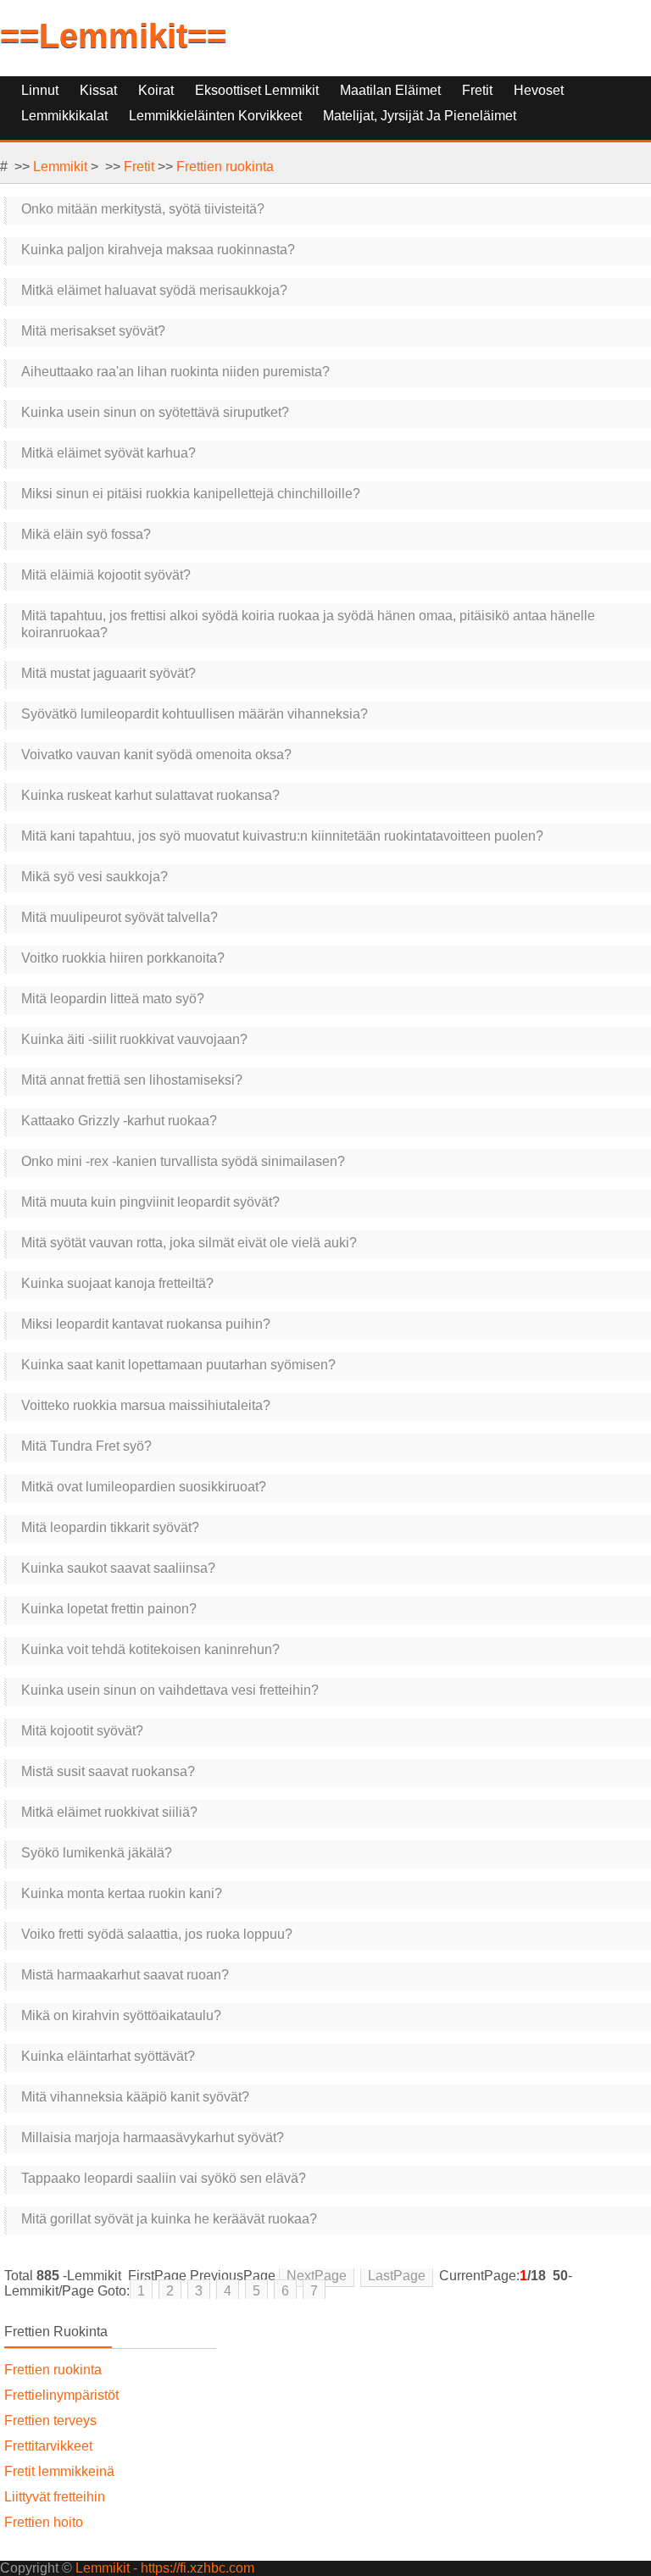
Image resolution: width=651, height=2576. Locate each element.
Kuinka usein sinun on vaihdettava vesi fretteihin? (170, 1690)
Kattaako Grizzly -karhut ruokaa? (119, 1121)
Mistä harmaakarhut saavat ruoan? (125, 1975)
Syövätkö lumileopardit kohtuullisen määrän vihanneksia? (195, 714)
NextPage (317, 2276)
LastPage (397, 2276)
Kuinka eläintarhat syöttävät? (108, 2056)
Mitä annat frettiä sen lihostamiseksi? (132, 1080)
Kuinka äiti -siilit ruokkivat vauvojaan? (134, 1039)
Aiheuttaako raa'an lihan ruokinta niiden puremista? (175, 372)
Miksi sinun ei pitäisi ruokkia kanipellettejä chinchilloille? (191, 494)
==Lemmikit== (113, 36)
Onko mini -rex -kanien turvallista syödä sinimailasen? (183, 1161)
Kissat (98, 90)
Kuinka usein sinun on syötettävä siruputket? (155, 412)
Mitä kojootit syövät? (82, 1731)
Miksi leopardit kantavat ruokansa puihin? (146, 1324)
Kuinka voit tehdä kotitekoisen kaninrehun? (150, 1649)
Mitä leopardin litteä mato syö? (113, 999)
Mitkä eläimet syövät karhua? (108, 453)
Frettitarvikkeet (48, 2446)
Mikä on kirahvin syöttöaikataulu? (121, 2015)
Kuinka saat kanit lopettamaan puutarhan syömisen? (178, 1365)
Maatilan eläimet (390, 90)
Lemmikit (60, 167)
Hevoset (539, 90)
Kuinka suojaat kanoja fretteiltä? (117, 1283)
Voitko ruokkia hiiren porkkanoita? (123, 958)
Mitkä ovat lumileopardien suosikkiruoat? (144, 1487)
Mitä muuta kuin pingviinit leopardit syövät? (150, 1202)
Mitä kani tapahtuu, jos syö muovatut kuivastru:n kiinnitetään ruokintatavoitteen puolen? (282, 836)
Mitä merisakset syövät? (93, 331)
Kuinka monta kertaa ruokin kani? (122, 1893)
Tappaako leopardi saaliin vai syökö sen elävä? (164, 2178)
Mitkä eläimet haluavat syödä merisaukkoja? (154, 290)
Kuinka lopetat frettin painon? (109, 1609)
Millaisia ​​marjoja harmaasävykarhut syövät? (153, 2137)
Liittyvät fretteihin (55, 2497)
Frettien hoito (44, 2522)
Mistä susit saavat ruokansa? (108, 1771)
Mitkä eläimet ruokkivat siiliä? (109, 1812)
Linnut (40, 90)
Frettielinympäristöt (61, 2395)
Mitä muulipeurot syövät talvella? (120, 917)
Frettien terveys (50, 2421)
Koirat (156, 90)
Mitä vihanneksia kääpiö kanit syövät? (135, 2097)
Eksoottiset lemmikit (257, 90)
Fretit (477, 90)
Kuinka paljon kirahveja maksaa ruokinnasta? (158, 250)
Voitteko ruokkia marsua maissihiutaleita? (146, 1405)
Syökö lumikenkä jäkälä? (97, 1853)
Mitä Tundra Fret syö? (86, 1446)
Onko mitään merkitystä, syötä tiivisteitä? (143, 209)
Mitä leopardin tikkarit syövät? (110, 1527)
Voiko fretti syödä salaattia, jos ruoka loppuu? (157, 1934)
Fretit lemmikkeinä (59, 2471)
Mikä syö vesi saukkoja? (95, 877)
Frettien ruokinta (225, 167)
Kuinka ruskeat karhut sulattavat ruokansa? (150, 795)
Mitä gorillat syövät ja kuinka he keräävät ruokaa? (169, 2219)
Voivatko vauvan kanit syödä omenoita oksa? (156, 755)
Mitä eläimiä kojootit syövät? (106, 575)
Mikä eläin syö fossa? (86, 534)
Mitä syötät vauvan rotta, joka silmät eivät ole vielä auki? (189, 1243)
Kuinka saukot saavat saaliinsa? (118, 1568)
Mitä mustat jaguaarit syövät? (108, 673)
